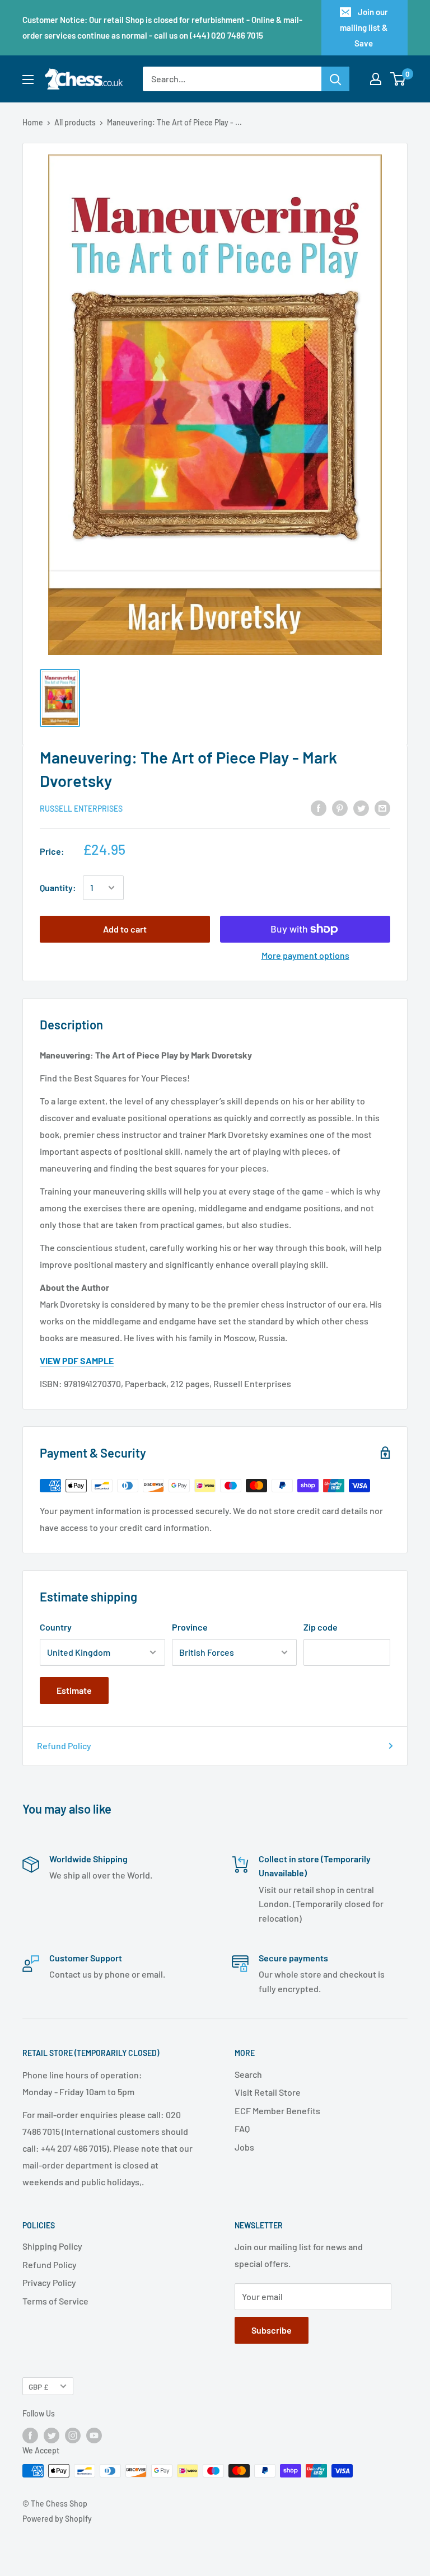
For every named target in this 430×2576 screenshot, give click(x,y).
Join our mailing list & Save (364, 27)
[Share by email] (382, 808)
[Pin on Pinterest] (340, 808)
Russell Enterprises (81, 809)
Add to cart (125, 929)
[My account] (376, 79)
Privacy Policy (49, 2282)
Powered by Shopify (57, 2519)
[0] (398, 79)
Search (248, 2074)
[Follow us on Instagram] (73, 2436)
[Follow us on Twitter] (52, 2436)
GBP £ (38, 2387)
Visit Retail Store (268, 2092)
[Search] (335, 79)
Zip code (321, 1627)
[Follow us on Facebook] (30, 2436)
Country (56, 1627)
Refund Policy (64, 1746)
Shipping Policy (52, 2246)
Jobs (244, 2147)
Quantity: (58, 887)
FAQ (242, 2128)
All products (75, 122)
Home (33, 122)
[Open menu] (28, 79)
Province (190, 1627)
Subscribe (272, 2330)
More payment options (305, 955)
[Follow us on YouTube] (94, 2436)
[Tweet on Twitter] (361, 808)
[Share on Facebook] (319, 808)
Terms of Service (55, 2301)
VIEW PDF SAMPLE (77, 1360)
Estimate (74, 1690)
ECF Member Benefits (277, 2111)
